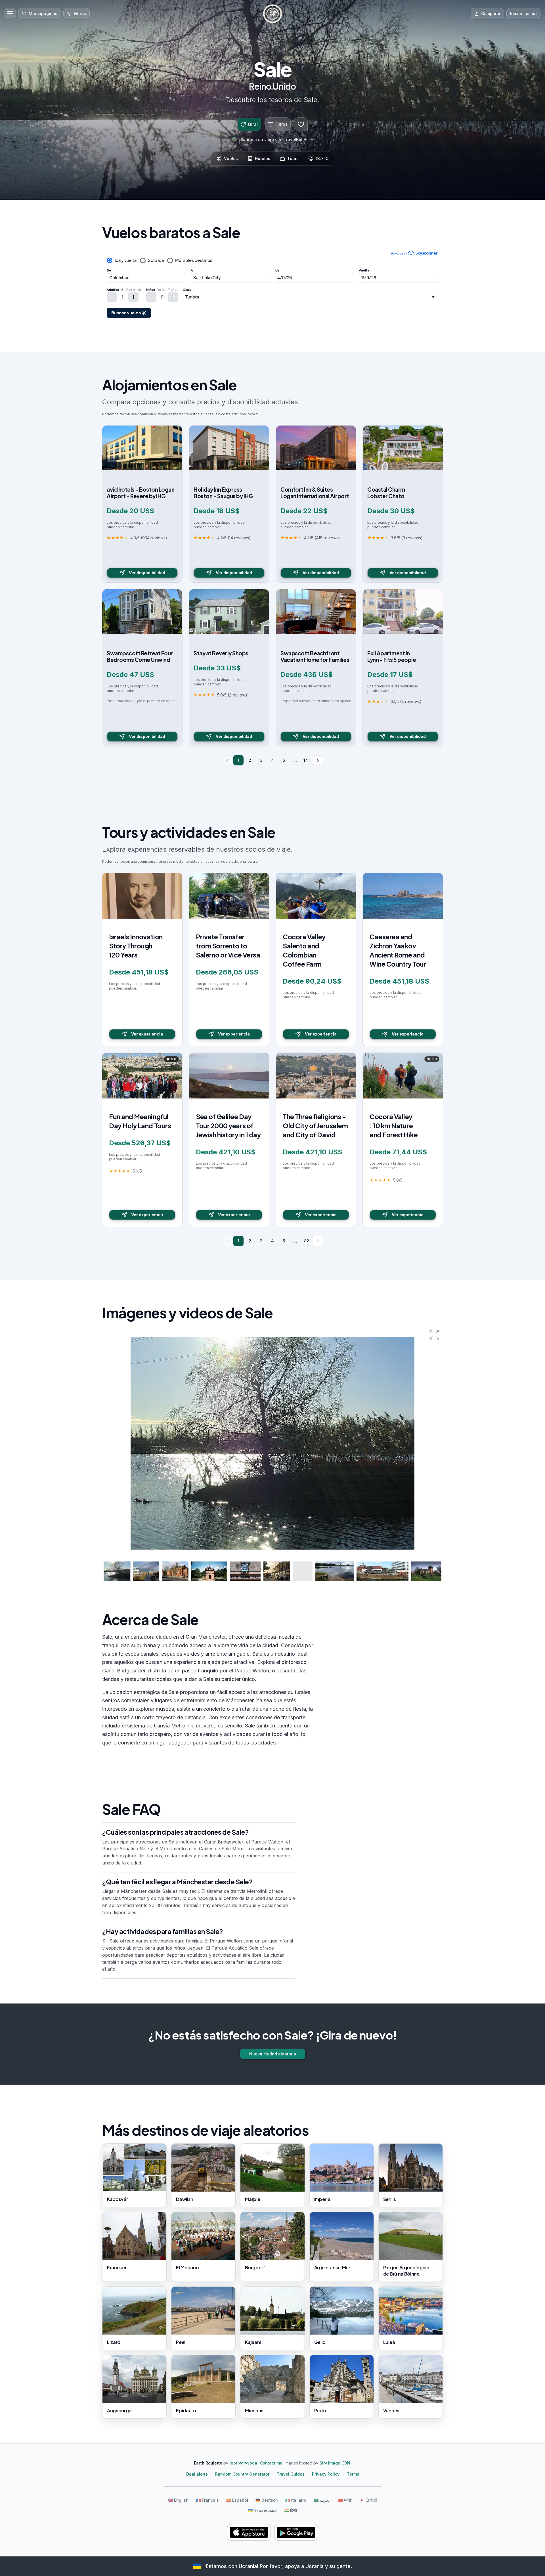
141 (307, 760)
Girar (253, 124)
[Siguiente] (318, 760)
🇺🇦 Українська (262, 2510)
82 (307, 1241)
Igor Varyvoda (243, 2463)
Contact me (271, 2463)
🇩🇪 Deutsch (267, 2500)
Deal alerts (197, 2474)
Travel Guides (291, 2474)
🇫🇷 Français (207, 2500)
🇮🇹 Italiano (296, 2500)
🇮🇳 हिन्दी (291, 2510)
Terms (353, 2474)
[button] (434, 1335)
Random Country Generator (242, 2474)
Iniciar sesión (523, 13)
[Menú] (10, 14)
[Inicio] (272, 14)
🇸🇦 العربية (322, 2500)
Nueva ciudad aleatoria (273, 2054)
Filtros (281, 124)
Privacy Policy (326, 2474)
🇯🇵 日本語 (368, 2500)
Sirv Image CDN (335, 2463)
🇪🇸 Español (237, 2500)
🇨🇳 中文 (345, 2500)
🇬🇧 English (178, 2500)
